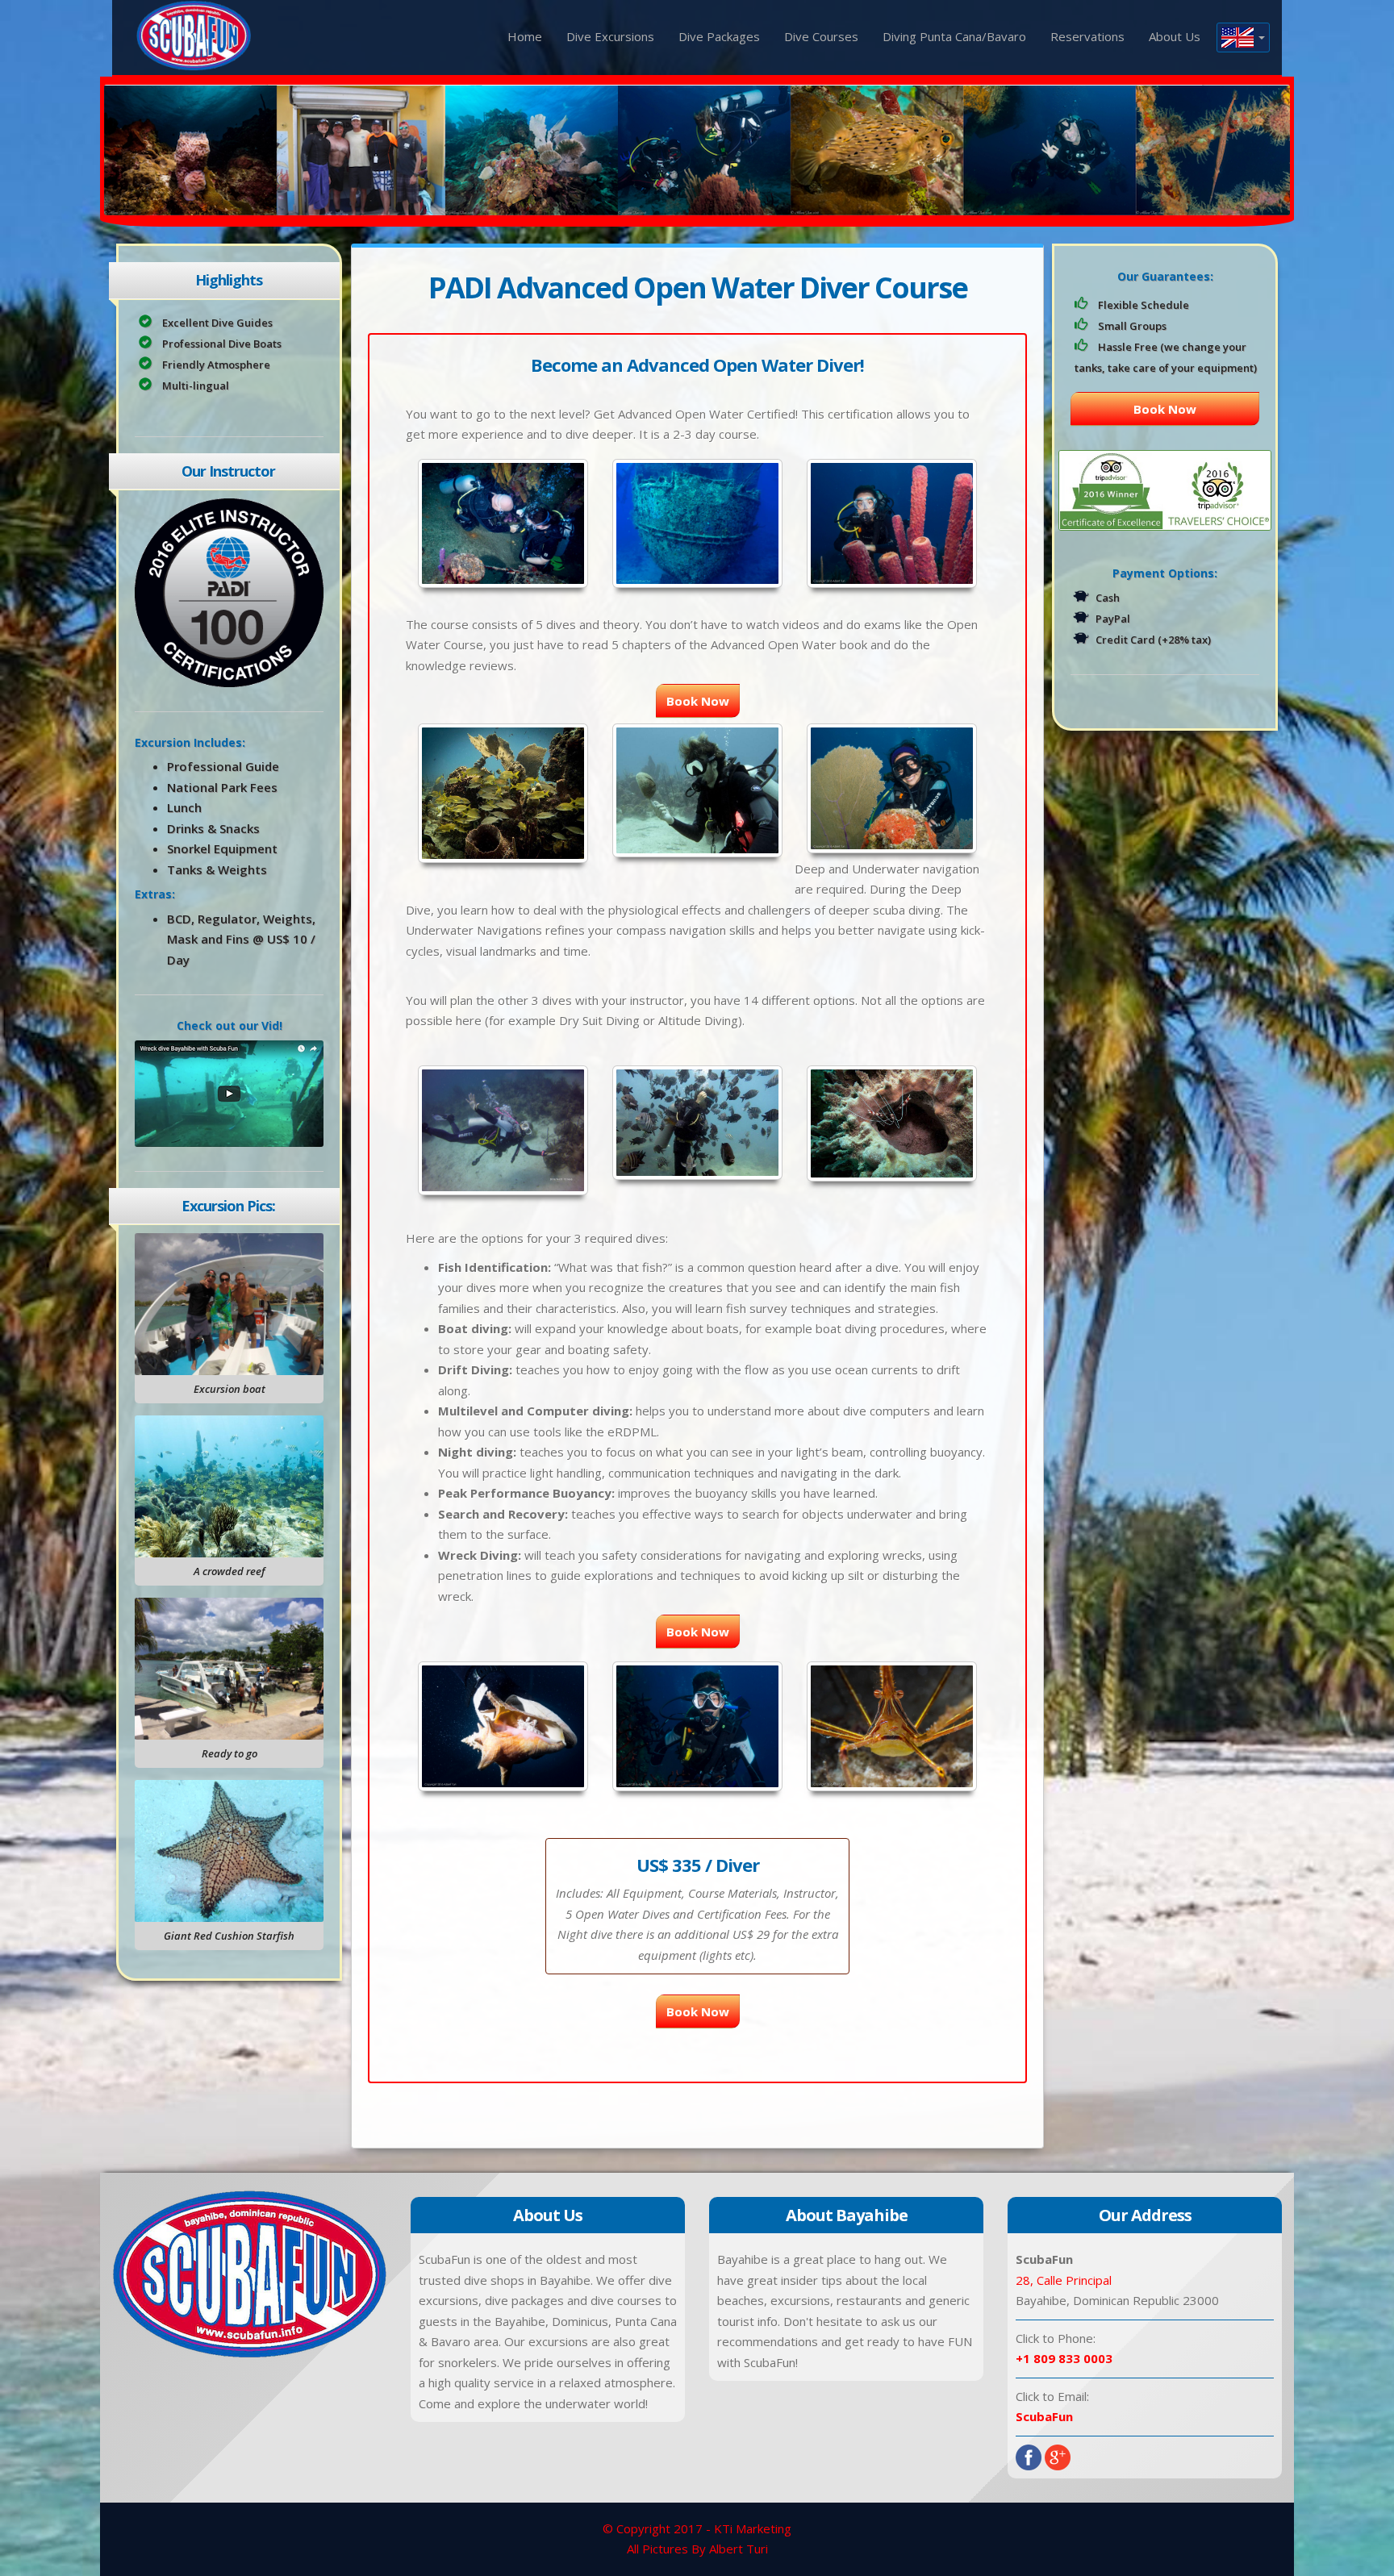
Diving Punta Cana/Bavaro (954, 36)
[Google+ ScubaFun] (1058, 2456)
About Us (1175, 36)
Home (525, 36)
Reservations (1087, 36)
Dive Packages (719, 36)
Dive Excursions (610, 36)
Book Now (1165, 409)
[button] (1243, 38)
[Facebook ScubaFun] (1029, 2456)
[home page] (194, 34)
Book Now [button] (698, 701)
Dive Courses (821, 36)
